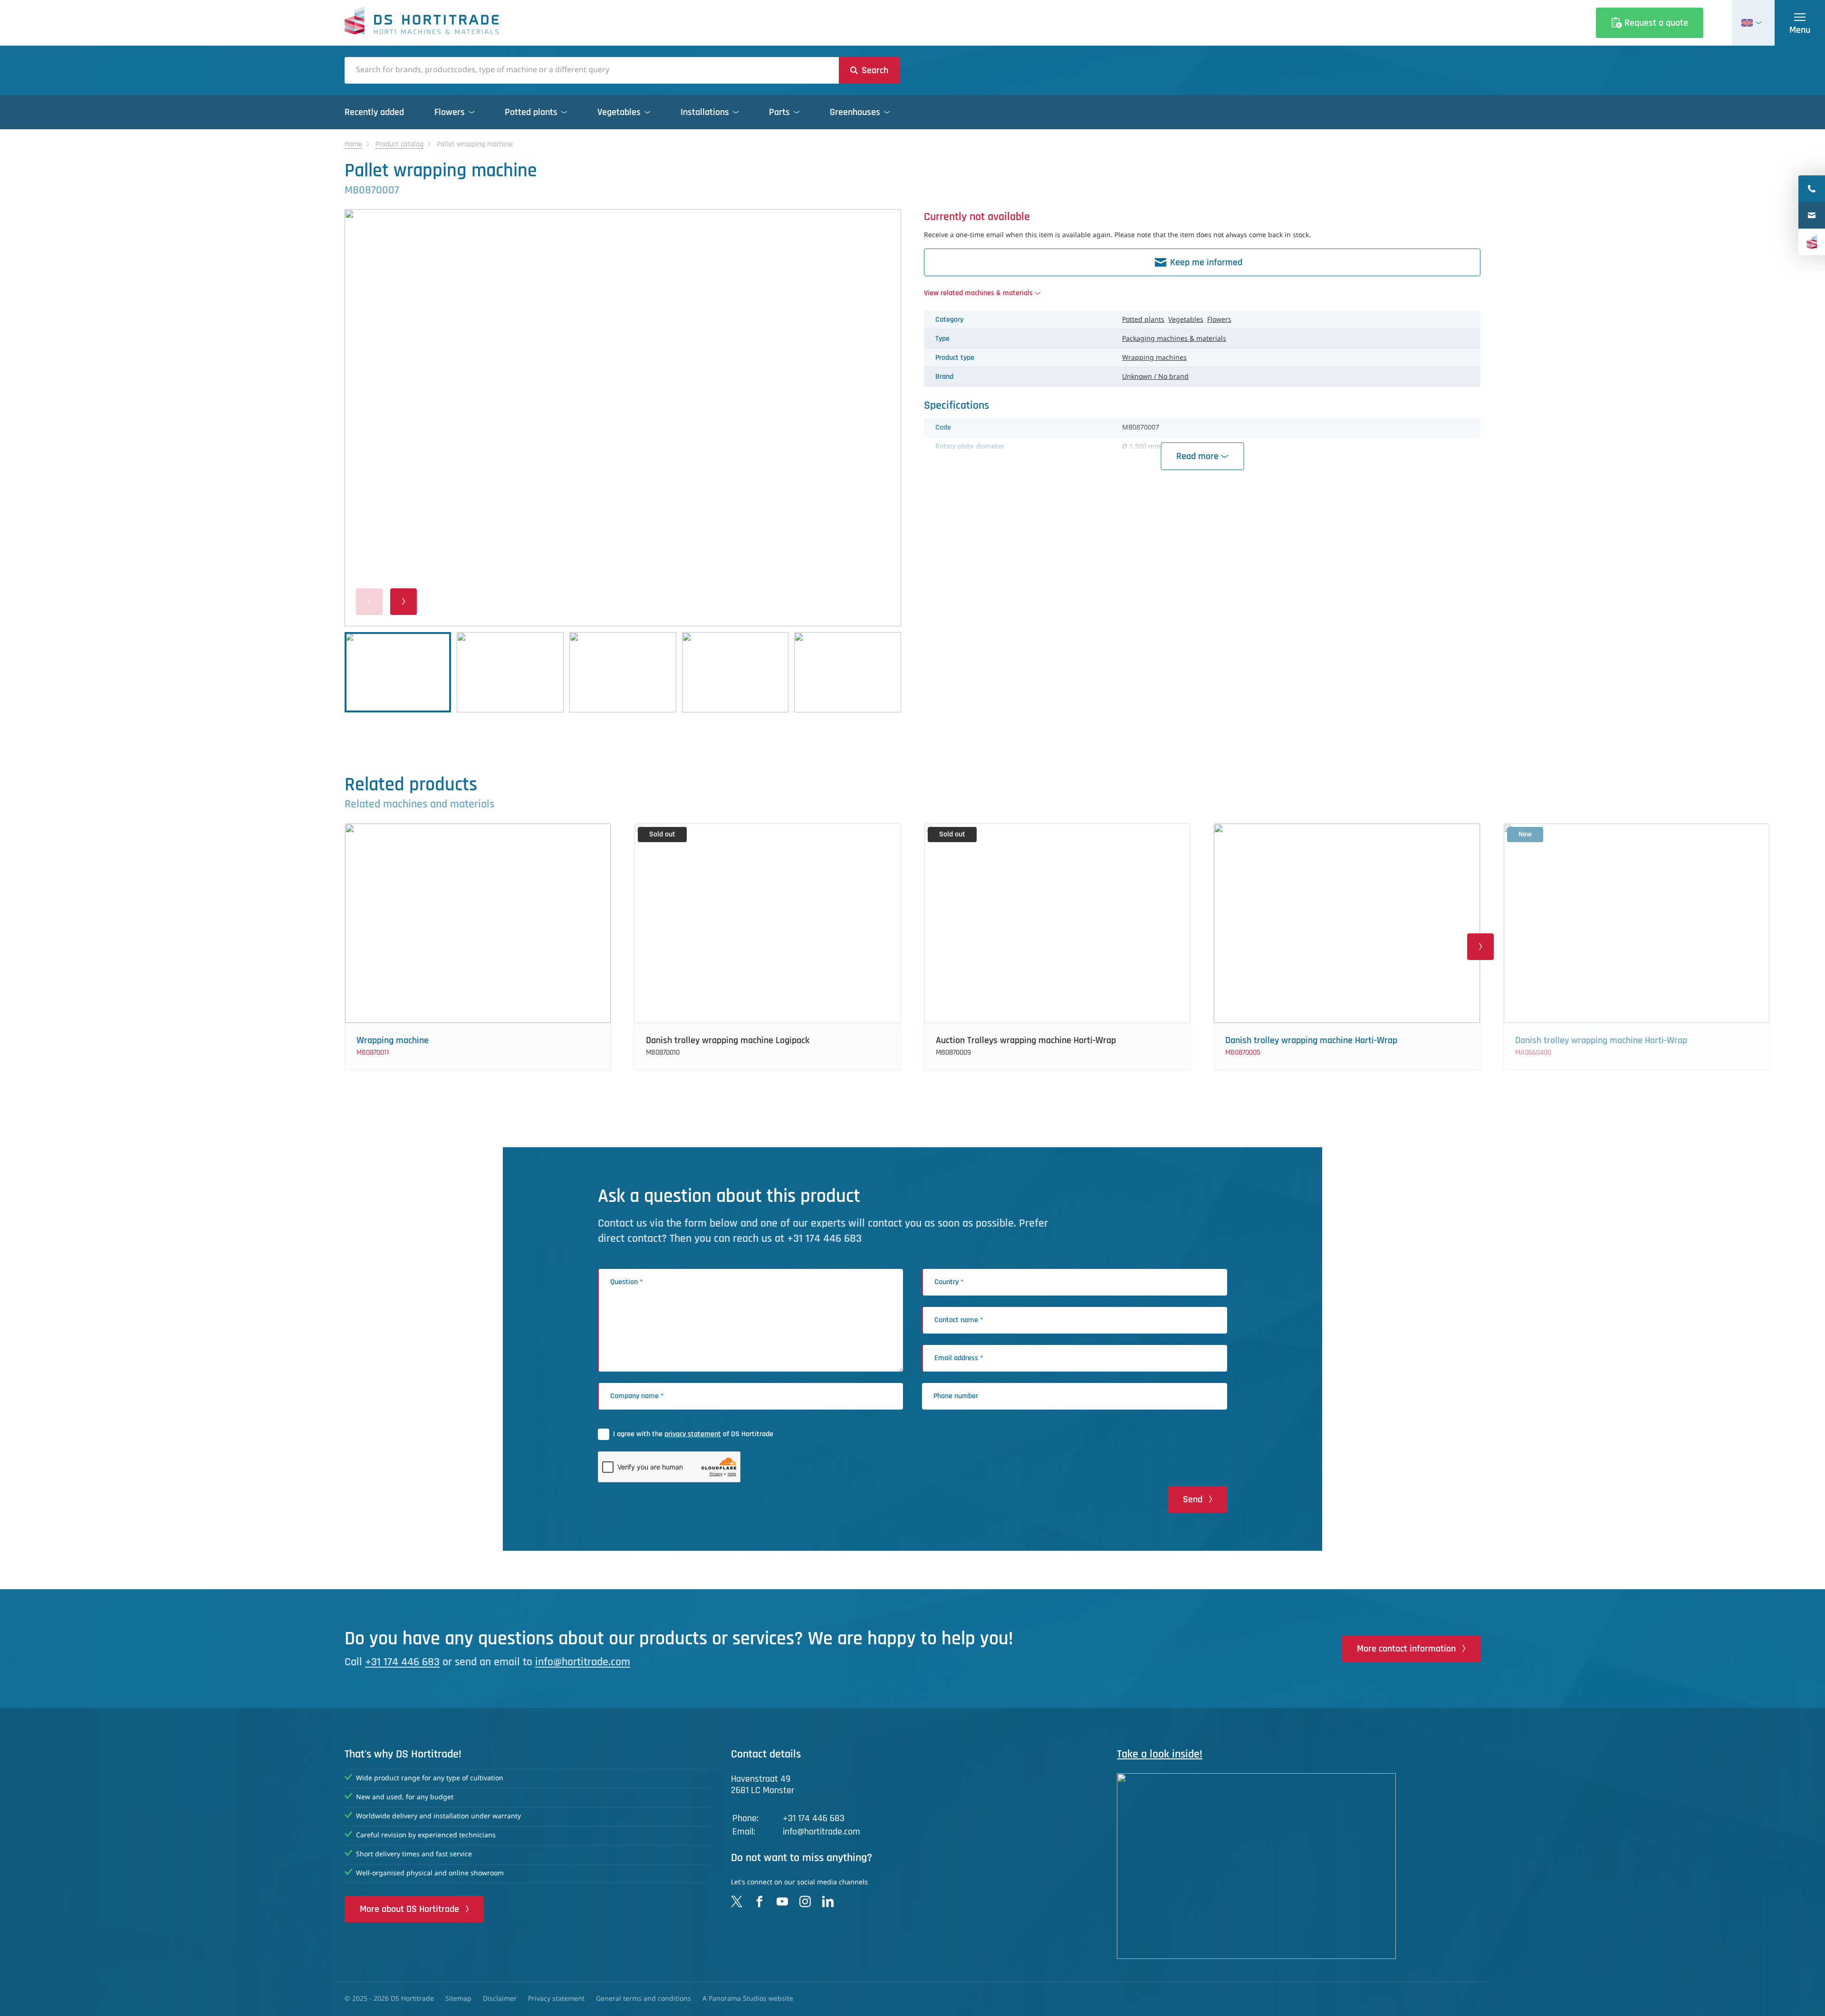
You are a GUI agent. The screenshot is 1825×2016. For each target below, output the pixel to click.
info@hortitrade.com (583, 1662)
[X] (737, 1901)
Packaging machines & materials (1174, 339)
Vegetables (1186, 320)
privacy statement (693, 1434)
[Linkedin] (828, 1901)
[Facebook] (759, 1901)
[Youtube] (782, 1901)
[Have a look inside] (1299, 1866)
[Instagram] (805, 1901)
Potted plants (1143, 320)
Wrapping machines (1154, 358)
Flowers (1219, 320)
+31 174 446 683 (402, 1662)
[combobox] (592, 70)
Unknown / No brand (1155, 377)
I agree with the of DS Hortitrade (693, 1434)
